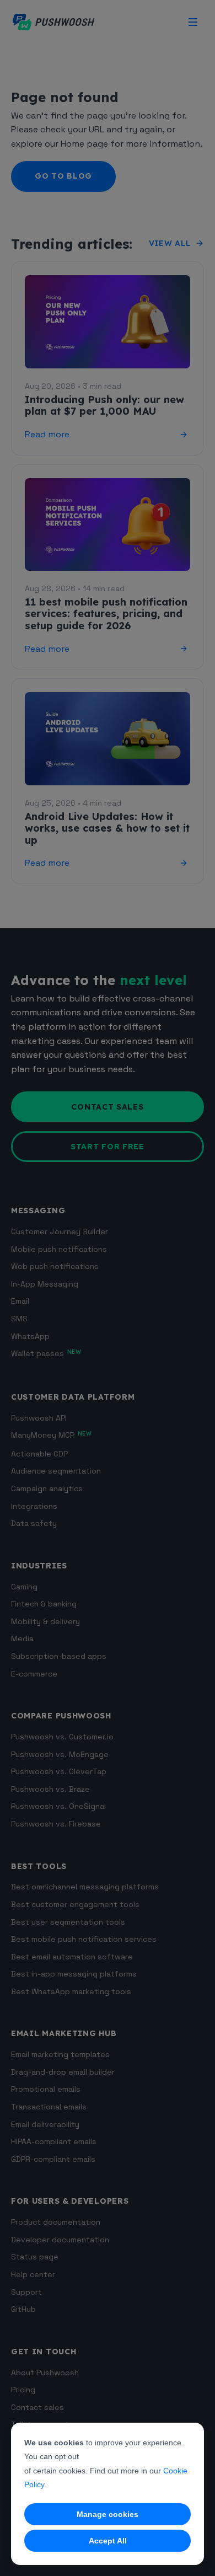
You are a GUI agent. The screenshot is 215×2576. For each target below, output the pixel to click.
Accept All (108, 2541)
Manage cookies (108, 2514)
